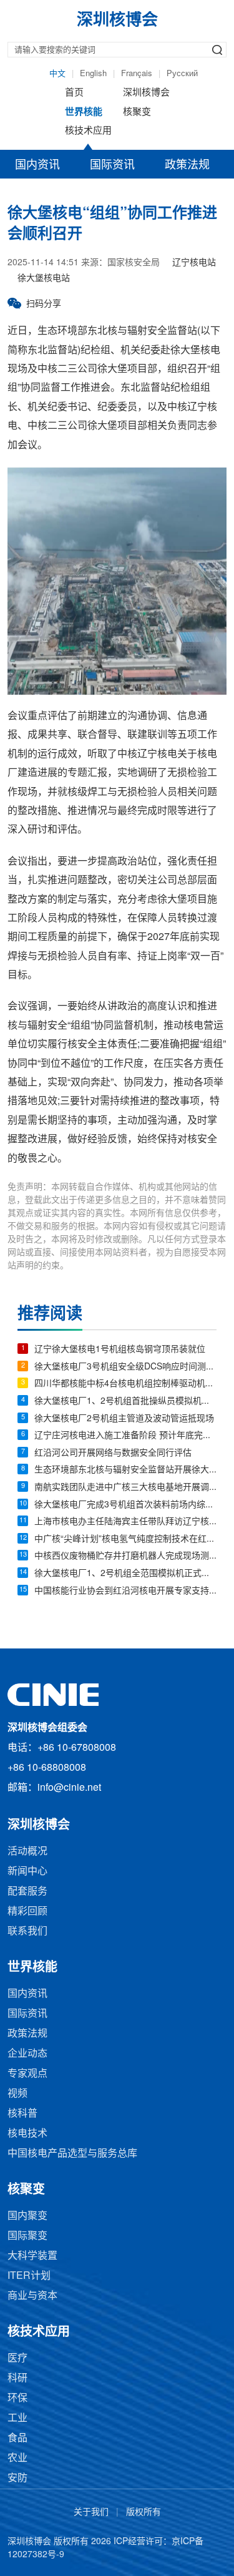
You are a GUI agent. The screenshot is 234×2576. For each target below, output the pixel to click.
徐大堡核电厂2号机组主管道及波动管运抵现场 (124, 1419)
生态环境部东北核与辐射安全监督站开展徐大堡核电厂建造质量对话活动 (125, 1470)
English (93, 74)
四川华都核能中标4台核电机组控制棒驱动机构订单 (125, 1384)
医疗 (17, 2358)
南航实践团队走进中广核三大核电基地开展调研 (125, 1488)
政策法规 (187, 165)
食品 (17, 2438)
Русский (182, 74)
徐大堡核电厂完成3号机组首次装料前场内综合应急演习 (125, 1505)
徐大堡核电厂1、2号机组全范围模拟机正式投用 (125, 1574)
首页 (74, 93)
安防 (17, 2478)
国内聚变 (27, 2216)
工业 (17, 2418)
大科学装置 (32, 2256)
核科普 (22, 2114)
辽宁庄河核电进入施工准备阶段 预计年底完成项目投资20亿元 (125, 1436)
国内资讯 (37, 165)
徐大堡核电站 (44, 279)
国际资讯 (112, 165)
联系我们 (27, 1932)
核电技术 (27, 2134)
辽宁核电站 (194, 263)
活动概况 (27, 1852)
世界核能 (84, 112)
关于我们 (91, 2513)
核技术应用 (88, 131)
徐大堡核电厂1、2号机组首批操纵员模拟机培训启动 (125, 1402)
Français (137, 74)
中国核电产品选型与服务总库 (72, 2154)
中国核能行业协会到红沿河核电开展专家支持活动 (125, 1591)
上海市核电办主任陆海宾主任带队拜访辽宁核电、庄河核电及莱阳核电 (125, 1522)
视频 (17, 2094)
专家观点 (27, 2074)
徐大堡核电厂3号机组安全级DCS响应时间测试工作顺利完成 (125, 1367)
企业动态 (27, 2054)
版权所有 (144, 2513)
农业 (17, 2458)
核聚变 (137, 112)
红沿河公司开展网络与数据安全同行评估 (113, 1453)
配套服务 (27, 1892)
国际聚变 (27, 2236)
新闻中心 (27, 1872)
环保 (17, 2398)
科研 (17, 2378)
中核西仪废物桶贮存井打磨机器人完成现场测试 (125, 1556)
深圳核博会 (146, 93)
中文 (57, 74)
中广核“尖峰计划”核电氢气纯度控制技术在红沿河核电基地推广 (125, 1540)
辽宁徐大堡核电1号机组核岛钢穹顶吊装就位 (120, 1350)
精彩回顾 (27, 1912)
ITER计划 (29, 2276)
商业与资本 (32, 2296)
